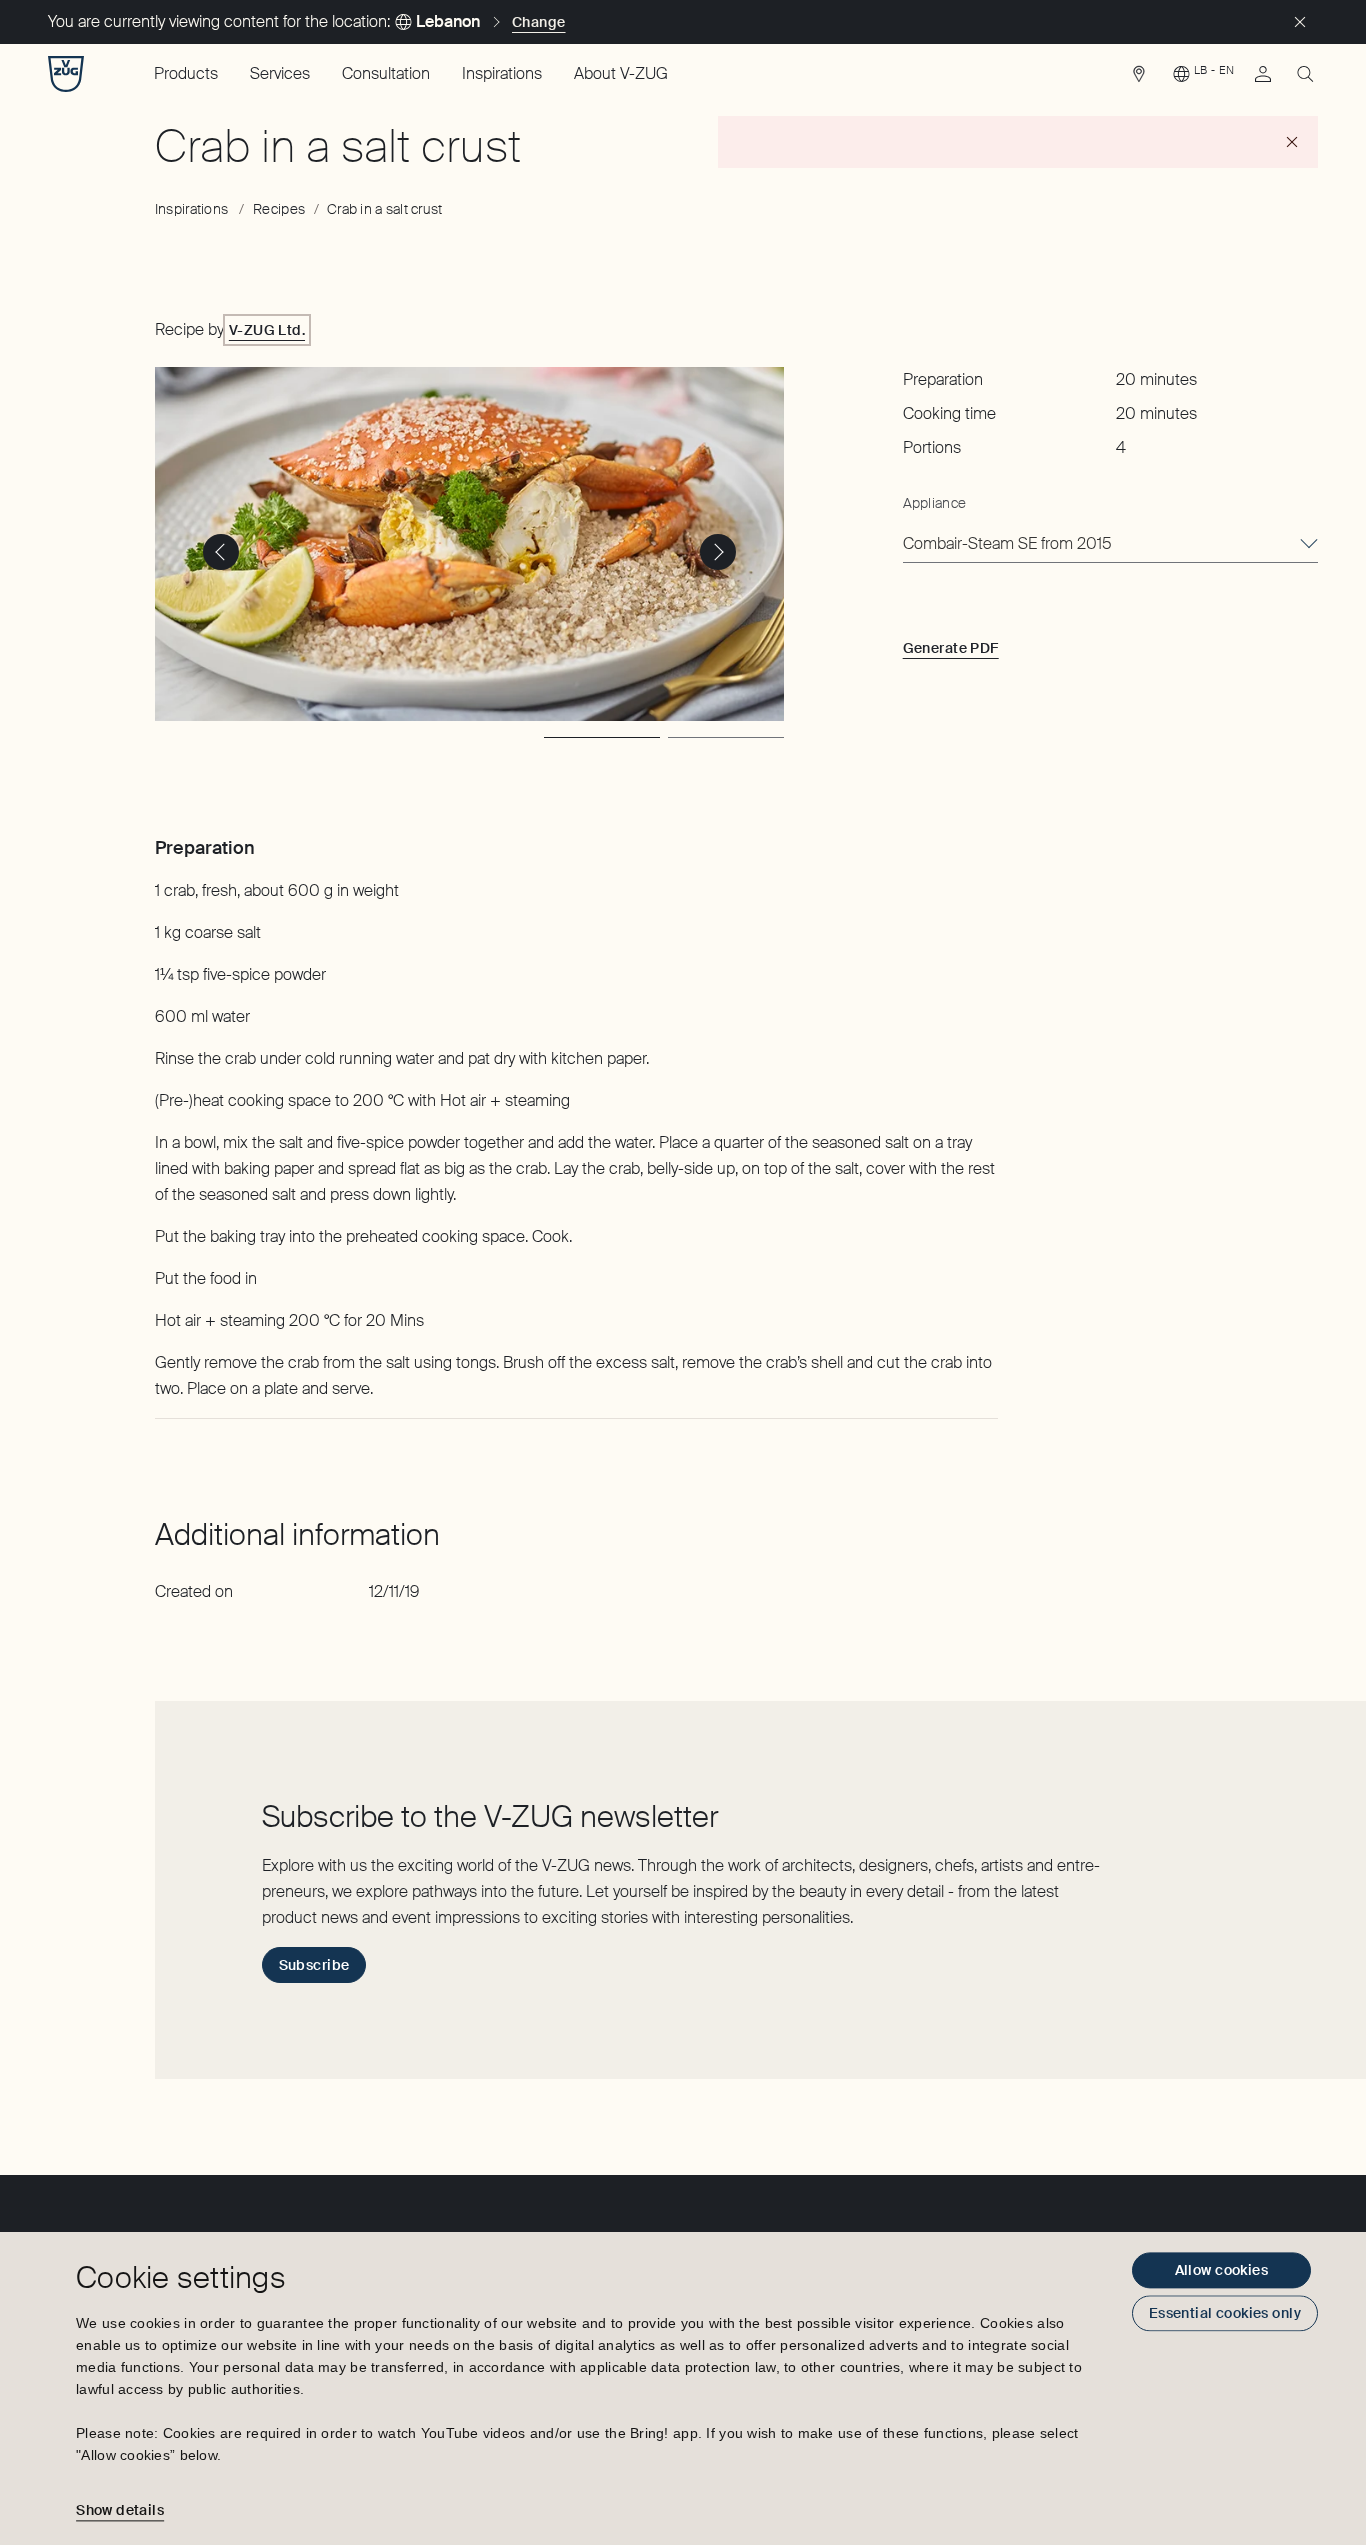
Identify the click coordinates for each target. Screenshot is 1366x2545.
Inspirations (502, 73)
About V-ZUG (621, 73)
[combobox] (1110, 545)
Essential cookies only (1225, 2313)
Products (186, 73)
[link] (1139, 79)
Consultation (386, 73)
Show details (120, 2510)
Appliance (935, 503)
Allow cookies (1221, 2270)
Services (280, 73)
